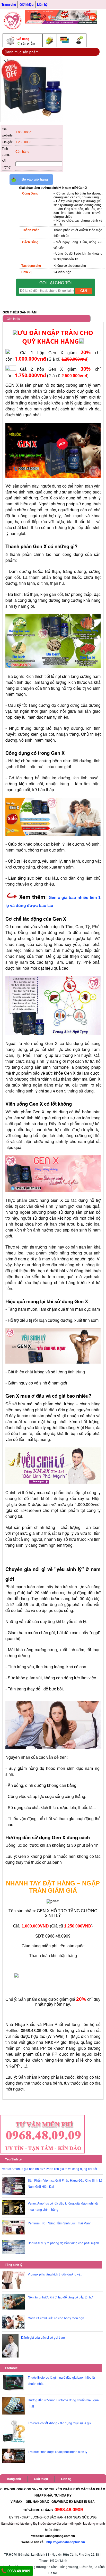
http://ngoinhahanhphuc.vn (66, 2542)
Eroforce (11, 2368)
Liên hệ (42, 4)
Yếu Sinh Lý (13, 2159)
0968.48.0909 (18, 2571)
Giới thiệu (26, 4)
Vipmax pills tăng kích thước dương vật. (55, 2274)
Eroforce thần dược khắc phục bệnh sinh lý (58, 2452)
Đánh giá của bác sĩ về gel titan (43, 2337)
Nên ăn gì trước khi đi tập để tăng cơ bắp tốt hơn (61, 2297)
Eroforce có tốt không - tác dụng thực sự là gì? (60, 2423)
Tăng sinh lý (14, 2265)
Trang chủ (9, 4)
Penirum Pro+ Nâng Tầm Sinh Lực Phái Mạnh (60, 2223)
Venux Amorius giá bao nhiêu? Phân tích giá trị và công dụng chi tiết (50, 2169)
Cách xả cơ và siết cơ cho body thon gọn (56, 2318)
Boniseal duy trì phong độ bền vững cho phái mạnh (63, 2243)
